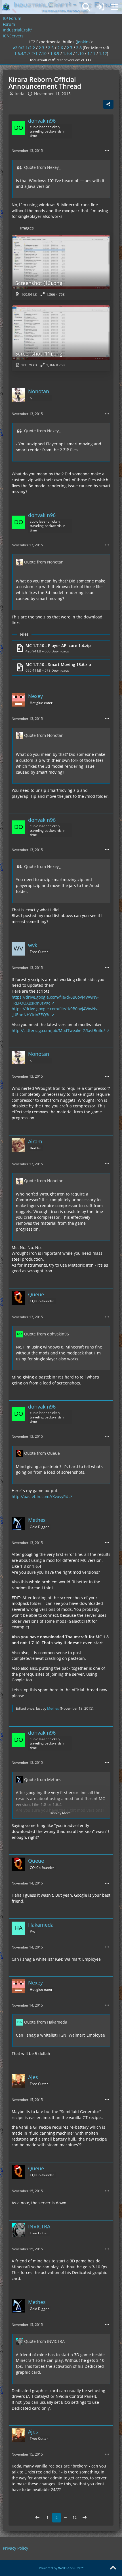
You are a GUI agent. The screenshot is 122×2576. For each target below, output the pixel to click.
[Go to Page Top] (113, 2568)
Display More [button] (60, 1813)
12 (75, 2517)
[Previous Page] (37, 2518)
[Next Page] (85, 2518)
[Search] (86, 7)
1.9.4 (68, 53)
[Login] (100, 7)
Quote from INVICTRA (44, 2341)
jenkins (84, 42)
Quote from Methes (43, 1780)
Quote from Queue (42, 1453)
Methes (53, 1708)
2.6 (60, 48)
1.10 (80, 53)
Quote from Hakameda (46, 2022)
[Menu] (115, 7)
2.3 (41, 48)
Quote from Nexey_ (42, 167)
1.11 (91, 53)
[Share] (108, 104)
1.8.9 (55, 53)
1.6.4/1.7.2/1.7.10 (30, 53)
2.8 (79, 48)
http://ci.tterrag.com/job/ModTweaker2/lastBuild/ (58, 1030)
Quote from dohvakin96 (47, 1334)
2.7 (70, 48)
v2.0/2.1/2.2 (24, 48)
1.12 (103, 53)
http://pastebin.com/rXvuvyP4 (40, 1497)
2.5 (51, 48)
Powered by (61, 2568)
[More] (107, 151)
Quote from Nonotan (44, 562)
